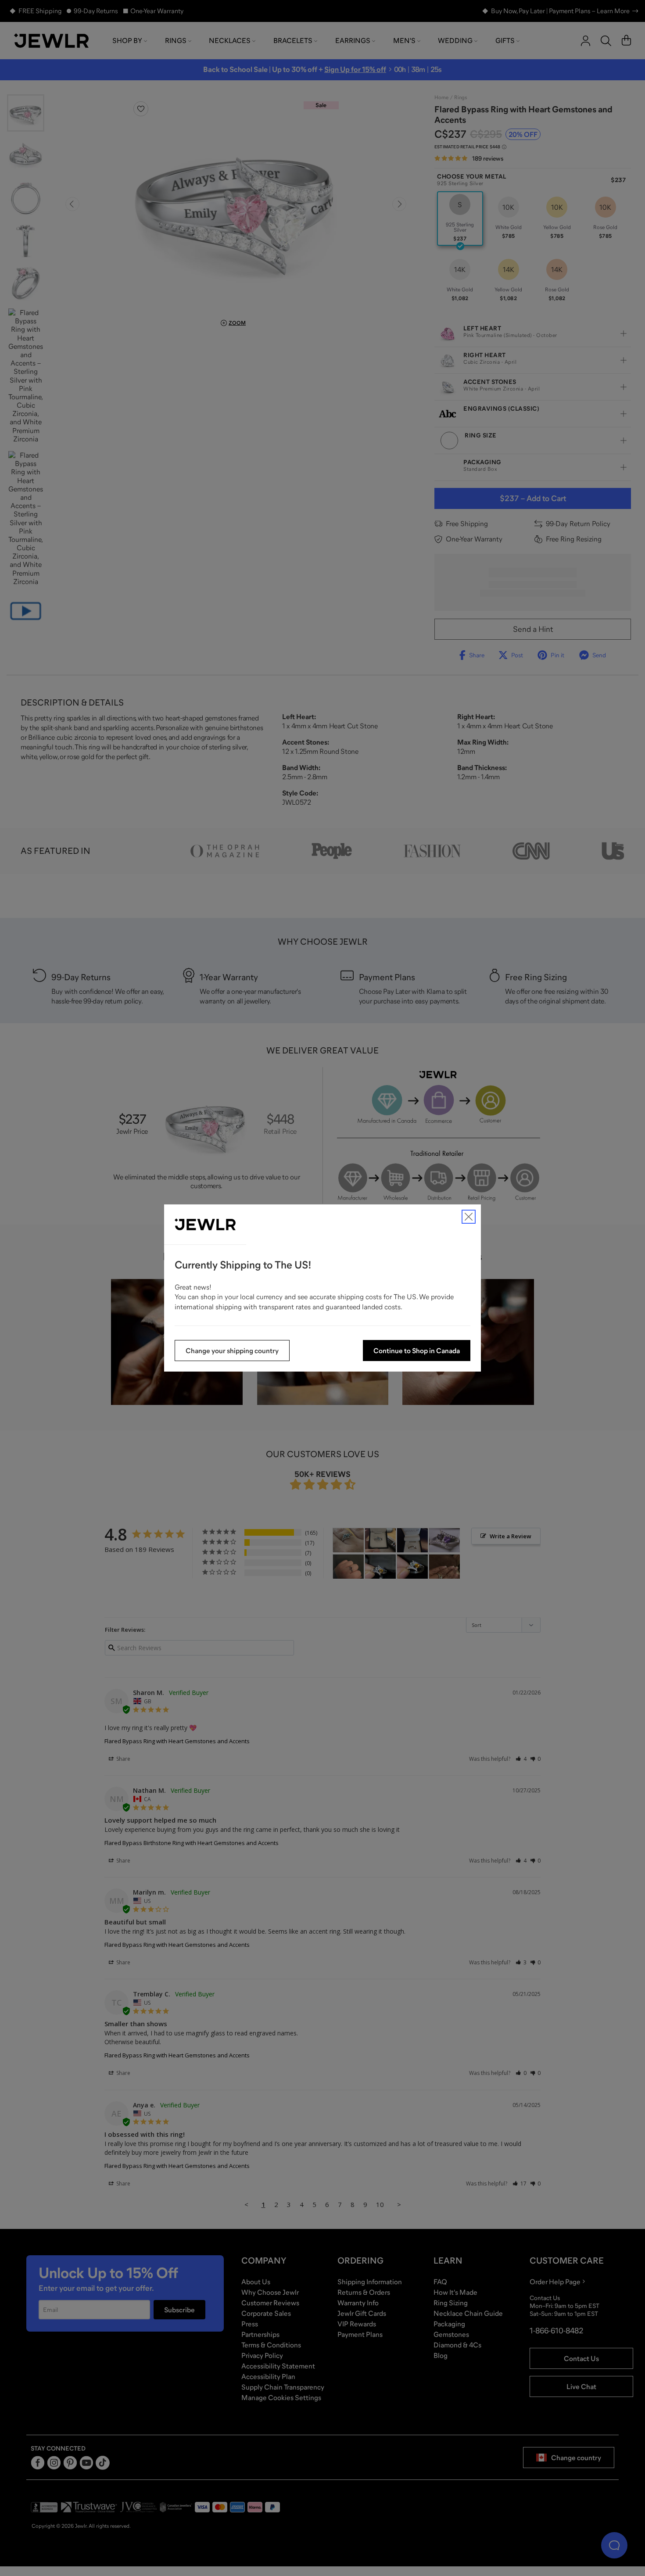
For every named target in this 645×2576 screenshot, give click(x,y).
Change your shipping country (232, 1351)
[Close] (469, 1217)
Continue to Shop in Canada (417, 1351)
